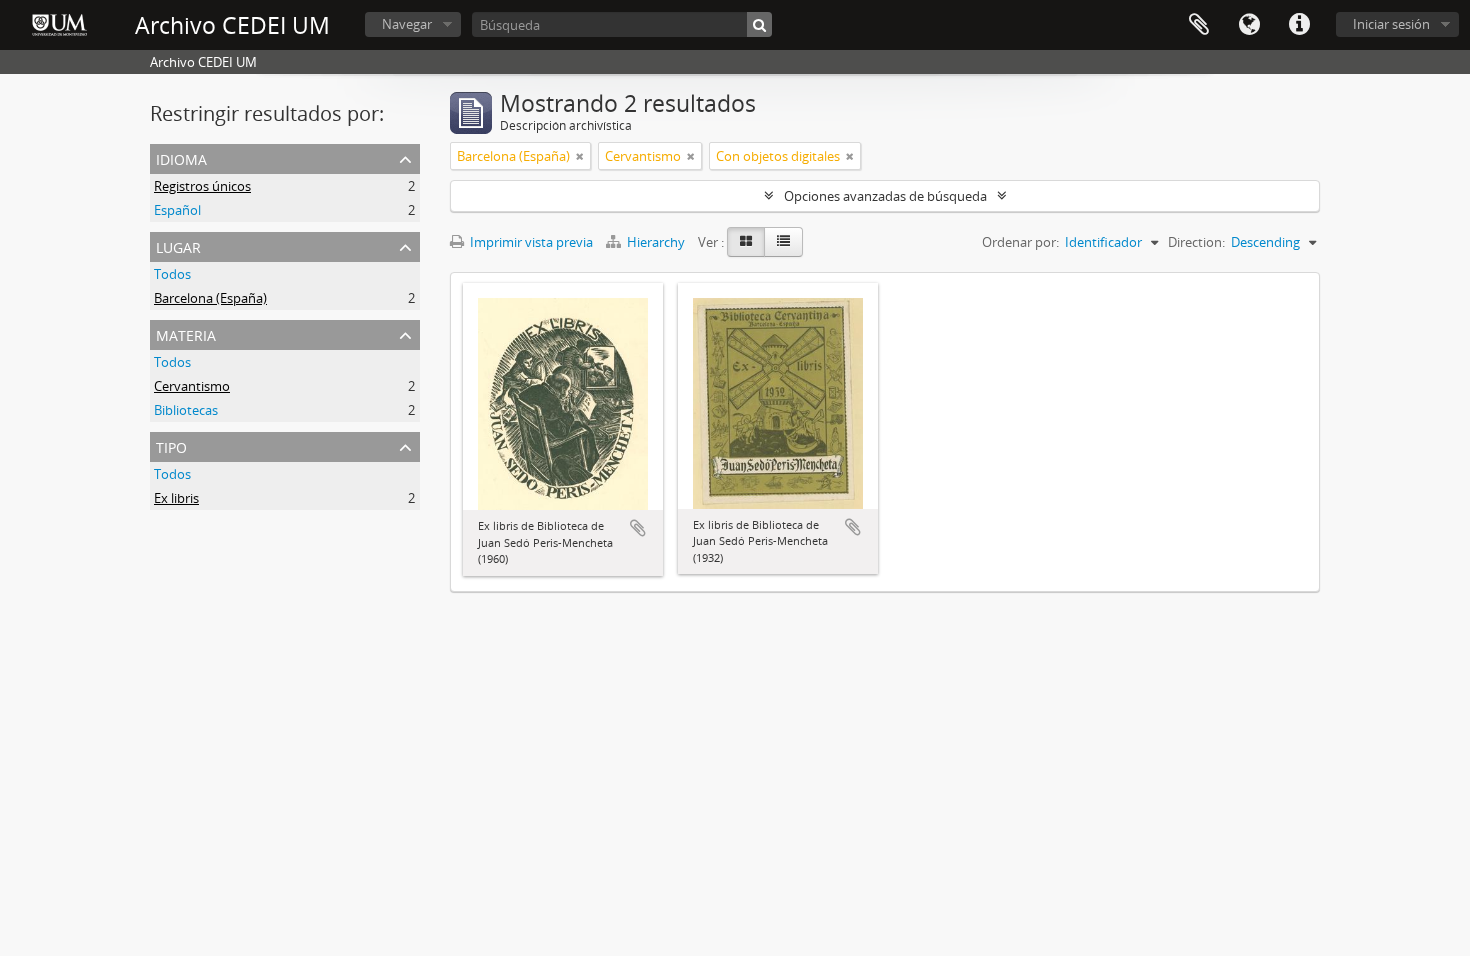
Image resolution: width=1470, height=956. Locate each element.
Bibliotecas (186, 410)
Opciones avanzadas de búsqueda (885, 196)
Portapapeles (1199, 25)
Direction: (1196, 242)
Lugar (178, 245)
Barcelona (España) (210, 298)
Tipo (171, 445)
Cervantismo (192, 386)
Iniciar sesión (1391, 24)
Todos (172, 274)
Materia (186, 333)
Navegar (407, 24)
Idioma (1249, 25)
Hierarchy (656, 242)
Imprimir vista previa (530, 242)
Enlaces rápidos (1299, 25)
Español (177, 210)
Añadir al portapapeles (638, 528)
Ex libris (176, 498)
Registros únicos (202, 186)
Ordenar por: (1020, 242)
